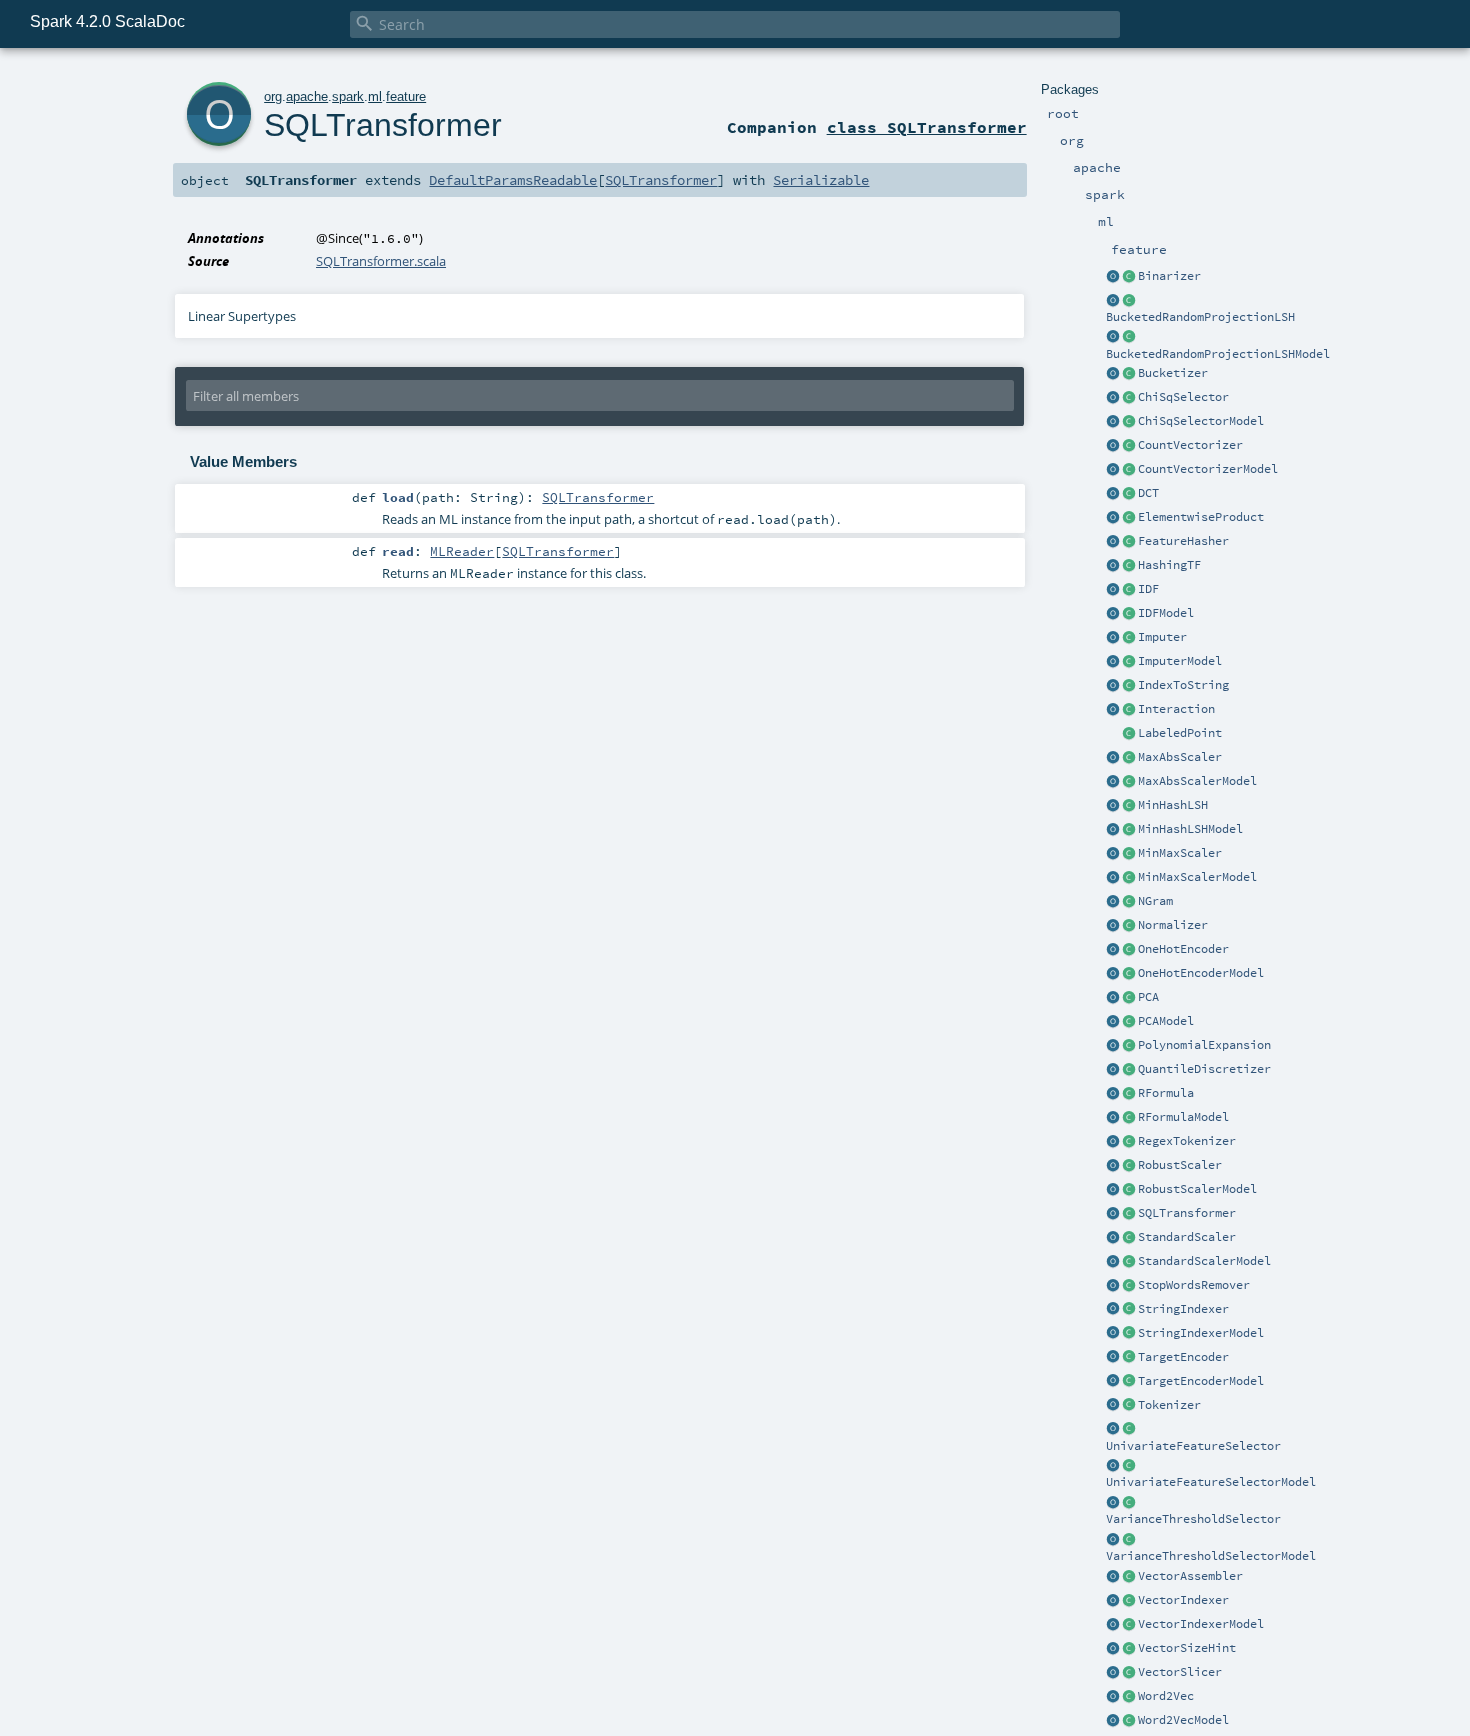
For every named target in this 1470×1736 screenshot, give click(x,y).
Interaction (1176, 709)
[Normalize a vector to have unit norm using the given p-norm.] (1129, 926)
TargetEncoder (1183, 1357)
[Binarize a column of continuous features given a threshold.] (1129, 277)
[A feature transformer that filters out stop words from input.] (1129, 1286)
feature (406, 96)
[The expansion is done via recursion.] (1113, 1046)
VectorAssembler (1190, 1576)
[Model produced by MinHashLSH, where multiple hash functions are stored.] (1129, 830)
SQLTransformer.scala (381, 261)
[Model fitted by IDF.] (1129, 614)
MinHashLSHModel (1190, 829)
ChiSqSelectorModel (1201, 421)
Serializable (821, 180)
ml (375, 96)
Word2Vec (1166, 1696)
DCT (1148, 493)
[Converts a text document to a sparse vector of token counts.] (1129, 470)
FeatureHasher (1183, 541)
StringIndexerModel (1201, 1333)
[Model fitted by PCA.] (1129, 1022)
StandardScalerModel (1204, 1261)
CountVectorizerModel (1208, 469)
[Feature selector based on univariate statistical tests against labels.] (1129, 1430)
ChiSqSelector (1183, 397)
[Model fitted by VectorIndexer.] (1129, 1625)
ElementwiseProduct (1201, 517)
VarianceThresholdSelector (1193, 1519)
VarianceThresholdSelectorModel (1211, 1556)
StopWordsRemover (1194, 1285)
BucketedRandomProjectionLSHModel (1218, 354)
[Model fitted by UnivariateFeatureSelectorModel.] (1129, 1466)
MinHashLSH (1173, 805)
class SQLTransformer (927, 127)
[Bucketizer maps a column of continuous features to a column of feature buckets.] (1129, 374)
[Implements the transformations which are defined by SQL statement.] (1129, 1214)
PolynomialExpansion (1204, 1045)
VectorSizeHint (1187, 1648)
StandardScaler (1187, 1237)
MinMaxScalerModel (1197, 877)
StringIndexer (1183, 1309)
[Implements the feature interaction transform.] (1129, 710)
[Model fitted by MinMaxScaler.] (1129, 878)
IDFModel (1166, 613)
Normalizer (1173, 925)
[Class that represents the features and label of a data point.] (1129, 734)
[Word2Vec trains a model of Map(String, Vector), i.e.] (1129, 1697)
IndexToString (1183, 685)
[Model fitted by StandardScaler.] (1129, 1262)
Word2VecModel (1183, 1720)
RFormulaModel (1183, 1117)
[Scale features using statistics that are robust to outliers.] (1129, 1166)
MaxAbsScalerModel (1197, 781)
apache (307, 96)
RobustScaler (1180, 1165)
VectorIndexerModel (1201, 1624)
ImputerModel (1180, 661)
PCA (1148, 997)
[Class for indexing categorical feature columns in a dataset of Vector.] (1129, 1601)
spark (348, 96)
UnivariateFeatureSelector (1193, 1446)
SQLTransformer (1187, 1213)
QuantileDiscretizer (1204, 1069)
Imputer (1162, 637)
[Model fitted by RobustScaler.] (1129, 1190)
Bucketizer (1173, 373)
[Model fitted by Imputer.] (1129, 662)
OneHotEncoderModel (1201, 973)
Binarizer (1169, 276)
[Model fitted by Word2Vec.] (1129, 1721)
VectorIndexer (1183, 1600)
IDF (1148, 589)
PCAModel (1166, 1021)
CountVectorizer (1190, 445)
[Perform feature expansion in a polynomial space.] (1129, 1046)
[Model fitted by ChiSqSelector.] (1129, 422)
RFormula (1166, 1093)
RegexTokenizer (1187, 1141)
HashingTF (1169, 565)
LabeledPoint (1180, 733)
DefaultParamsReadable (513, 180)
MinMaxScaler (1180, 853)
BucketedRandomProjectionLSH (1200, 317)
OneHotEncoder (1183, 949)
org (273, 96)
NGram (1155, 901)
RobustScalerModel (1197, 1189)
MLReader (462, 551)
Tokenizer (1169, 1405)
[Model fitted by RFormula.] (1129, 1118)
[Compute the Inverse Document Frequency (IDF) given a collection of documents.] (1129, 590)
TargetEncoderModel (1201, 1381)
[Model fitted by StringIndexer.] (1129, 1334)
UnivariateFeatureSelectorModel (1211, 1482)
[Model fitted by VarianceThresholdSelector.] (1129, 1540)
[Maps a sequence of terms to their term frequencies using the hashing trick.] (1129, 566)
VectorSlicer (1180, 1672)
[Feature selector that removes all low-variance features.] (1129, 1503)
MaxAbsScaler (1180, 757)
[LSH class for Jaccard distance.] (1129, 806)
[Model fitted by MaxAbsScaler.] (1129, 782)
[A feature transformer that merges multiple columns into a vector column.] (1129, 1577)
